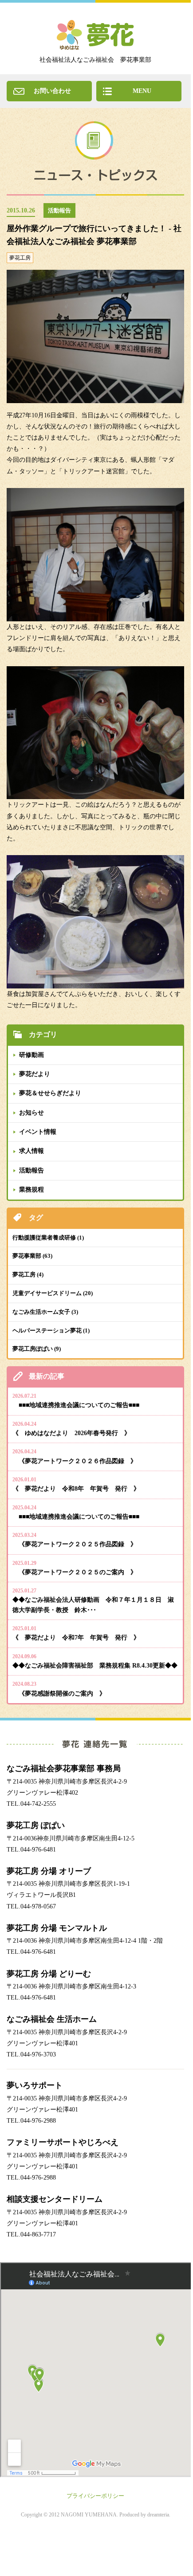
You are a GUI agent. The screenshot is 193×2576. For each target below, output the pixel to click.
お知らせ (32, 1113)
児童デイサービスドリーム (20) (53, 1293)
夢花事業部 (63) (32, 1256)
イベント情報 (38, 1132)
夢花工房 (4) (28, 1274)
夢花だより (35, 1074)
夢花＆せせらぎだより (50, 1093)
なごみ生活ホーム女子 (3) (45, 1312)
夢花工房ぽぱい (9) (37, 1349)
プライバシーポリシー (95, 2496)
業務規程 (32, 1190)
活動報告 (32, 1170)
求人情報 (32, 1151)
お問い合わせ (52, 91)
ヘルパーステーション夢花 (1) (51, 1330)
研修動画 (32, 1055)
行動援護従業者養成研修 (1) (48, 1238)
